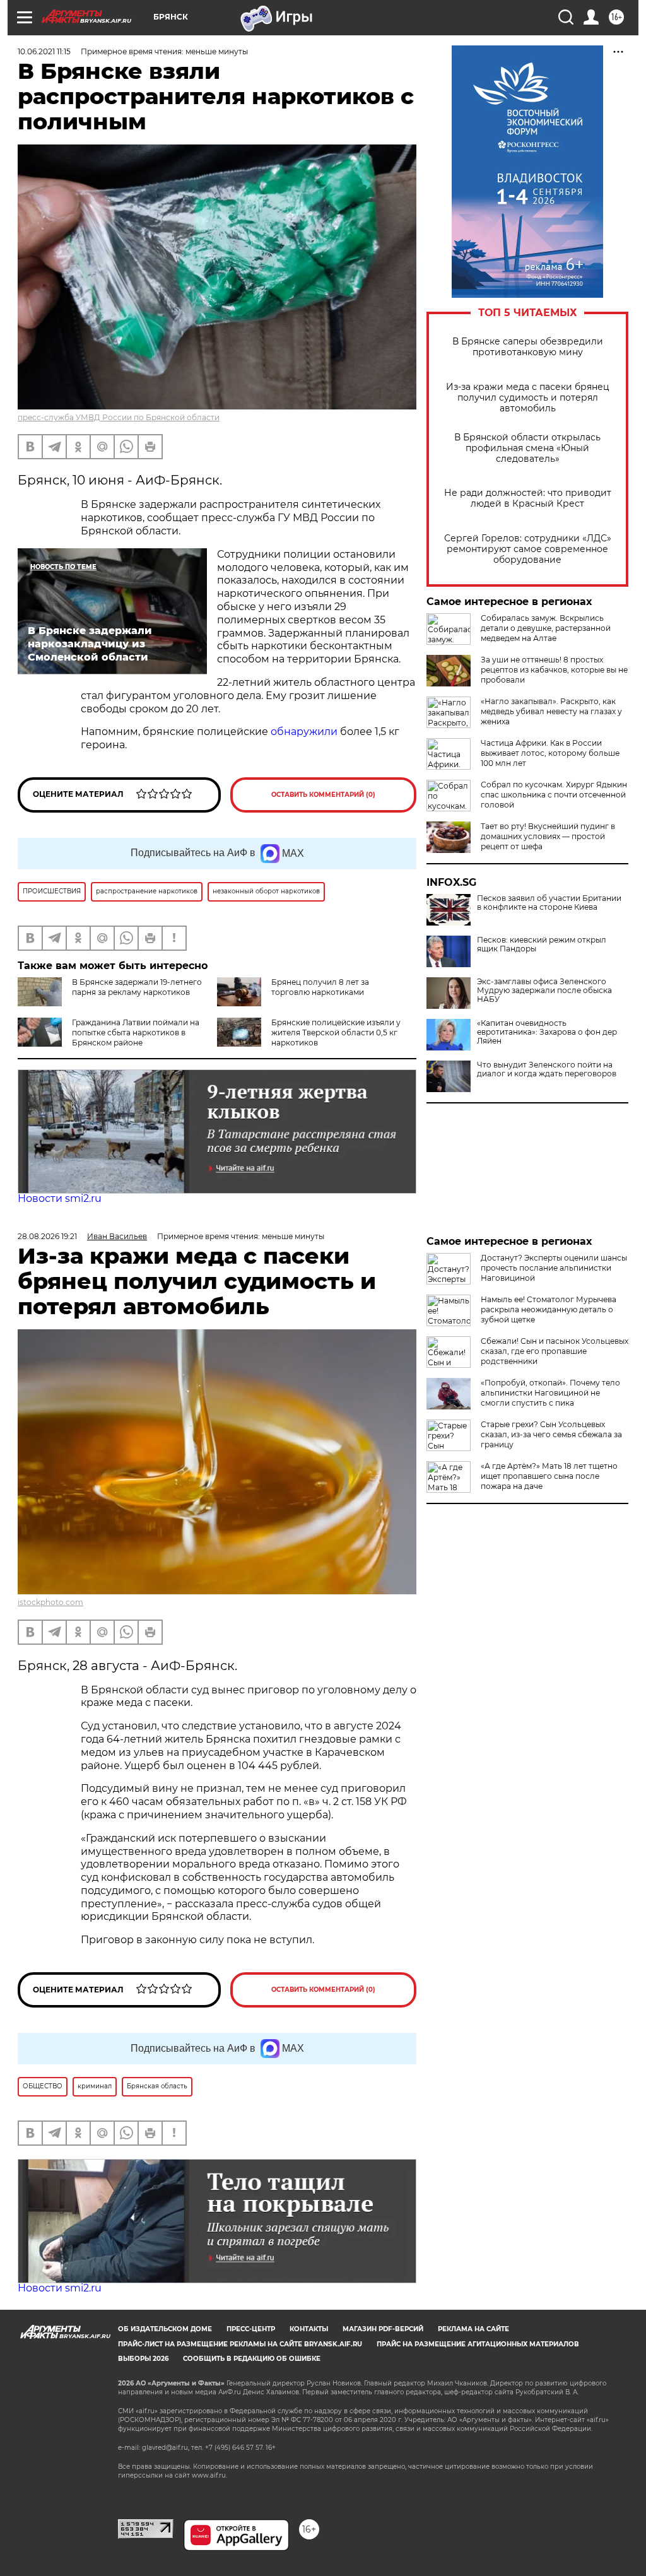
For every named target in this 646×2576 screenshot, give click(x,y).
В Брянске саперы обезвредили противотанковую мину (528, 347)
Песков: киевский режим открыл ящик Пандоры (542, 944)
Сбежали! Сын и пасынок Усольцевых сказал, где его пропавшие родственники (555, 1351)
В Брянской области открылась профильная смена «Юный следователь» (527, 448)
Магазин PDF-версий (383, 2329)
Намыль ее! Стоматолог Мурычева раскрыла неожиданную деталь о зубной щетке (549, 1309)
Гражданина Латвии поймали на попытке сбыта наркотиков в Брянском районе (136, 1032)
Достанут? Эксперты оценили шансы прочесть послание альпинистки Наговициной (554, 1268)
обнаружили (304, 732)
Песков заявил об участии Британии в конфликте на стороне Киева (549, 903)
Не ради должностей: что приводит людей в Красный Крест (528, 498)
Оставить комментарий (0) (323, 795)
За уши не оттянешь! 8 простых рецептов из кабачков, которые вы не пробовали (554, 670)
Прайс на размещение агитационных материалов (478, 2344)
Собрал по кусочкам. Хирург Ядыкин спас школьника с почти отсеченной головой (554, 795)
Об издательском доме (165, 2329)
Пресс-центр (251, 2329)
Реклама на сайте (473, 2329)
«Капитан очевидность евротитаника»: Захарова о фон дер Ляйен (547, 1032)
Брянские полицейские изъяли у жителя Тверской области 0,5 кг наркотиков (336, 1032)
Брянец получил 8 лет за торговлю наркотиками (320, 987)
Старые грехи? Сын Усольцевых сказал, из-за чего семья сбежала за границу (551, 1434)
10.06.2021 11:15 (44, 51)
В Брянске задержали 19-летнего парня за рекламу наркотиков (137, 987)
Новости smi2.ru (60, 1198)
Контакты (309, 2329)
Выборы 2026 (143, 2359)
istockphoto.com (50, 1602)
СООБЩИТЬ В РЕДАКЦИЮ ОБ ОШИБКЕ (252, 2359)
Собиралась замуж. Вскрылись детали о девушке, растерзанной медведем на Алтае (546, 628)
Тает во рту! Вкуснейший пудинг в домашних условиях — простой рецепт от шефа (548, 836)
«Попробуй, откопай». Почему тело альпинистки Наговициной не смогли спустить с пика (550, 1393)
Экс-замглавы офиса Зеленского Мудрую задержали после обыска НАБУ (544, 991)
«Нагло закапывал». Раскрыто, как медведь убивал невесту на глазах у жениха (551, 711)
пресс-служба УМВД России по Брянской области (119, 417)
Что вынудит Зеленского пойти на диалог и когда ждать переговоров (547, 1069)
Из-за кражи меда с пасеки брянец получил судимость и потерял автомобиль (528, 398)
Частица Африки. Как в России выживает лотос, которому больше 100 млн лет (550, 753)
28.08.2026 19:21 (47, 1236)
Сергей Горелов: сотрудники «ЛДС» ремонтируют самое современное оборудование (528, 549)
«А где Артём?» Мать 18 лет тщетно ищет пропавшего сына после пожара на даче (549, 1476)
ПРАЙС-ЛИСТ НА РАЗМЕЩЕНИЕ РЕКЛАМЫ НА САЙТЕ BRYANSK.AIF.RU (240, 2344)
